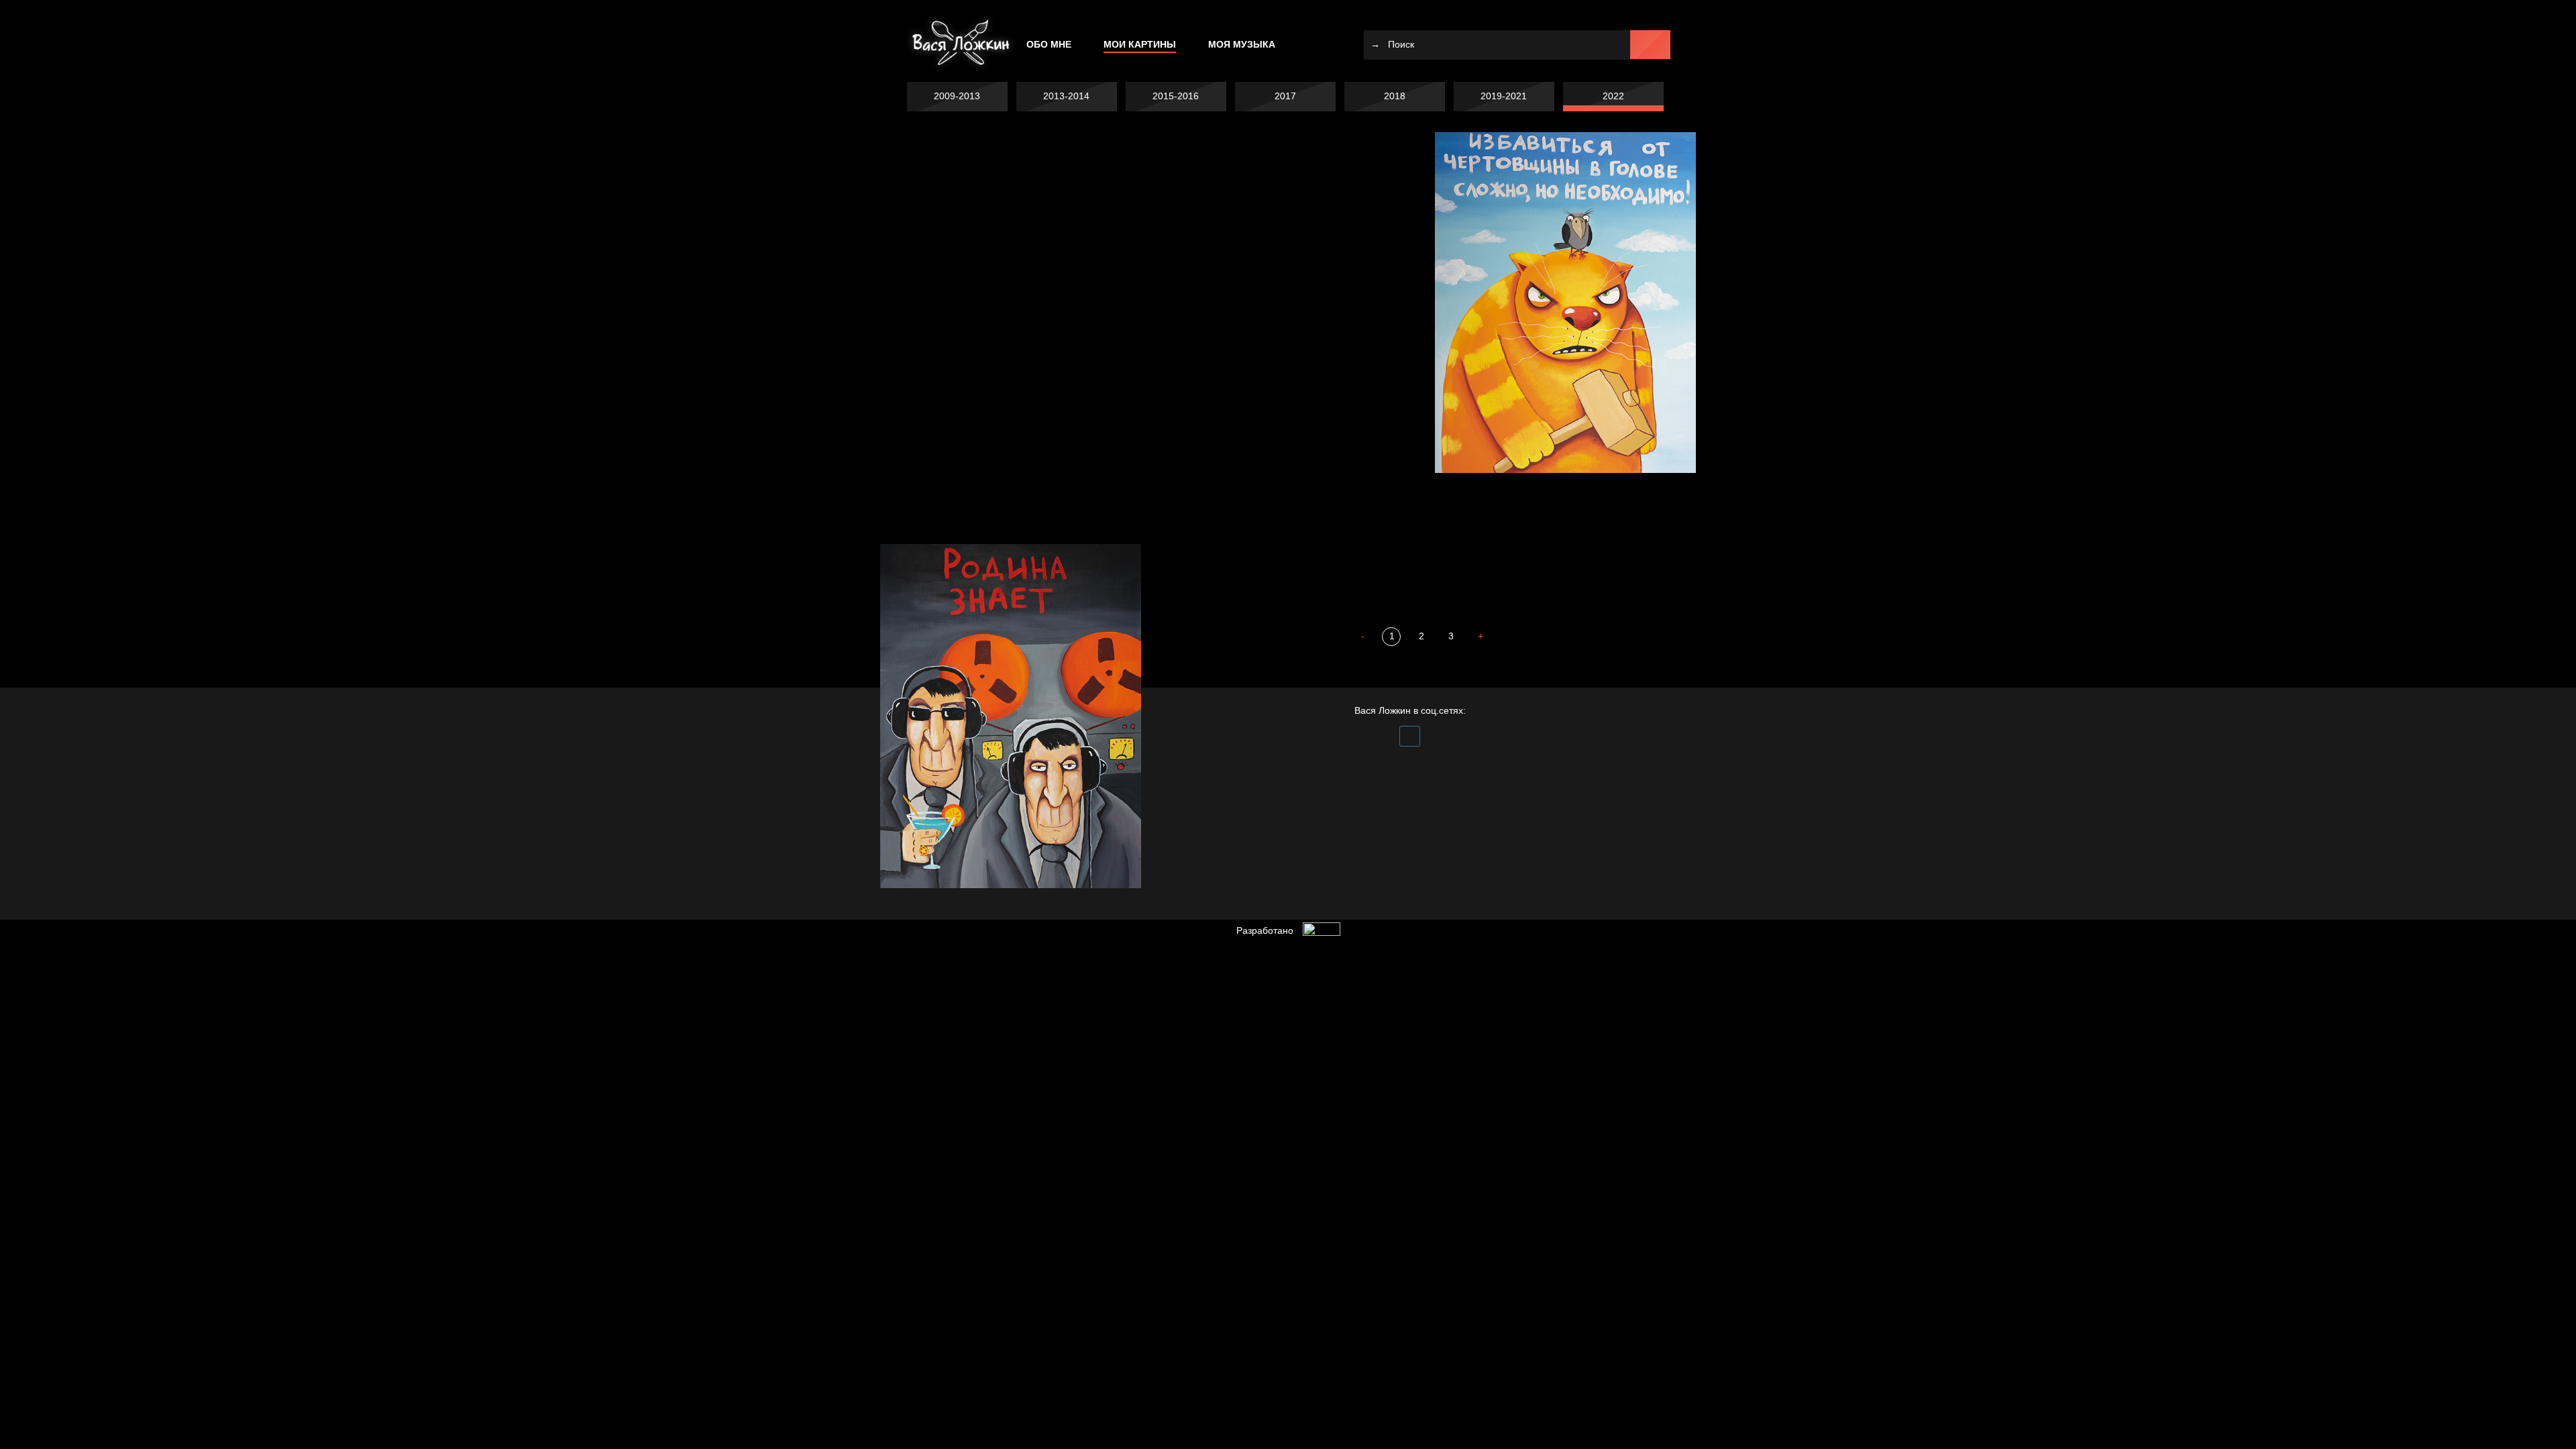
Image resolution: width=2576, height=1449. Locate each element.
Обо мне (1049, 44)
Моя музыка (1242, 44)
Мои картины (1140, 44)
